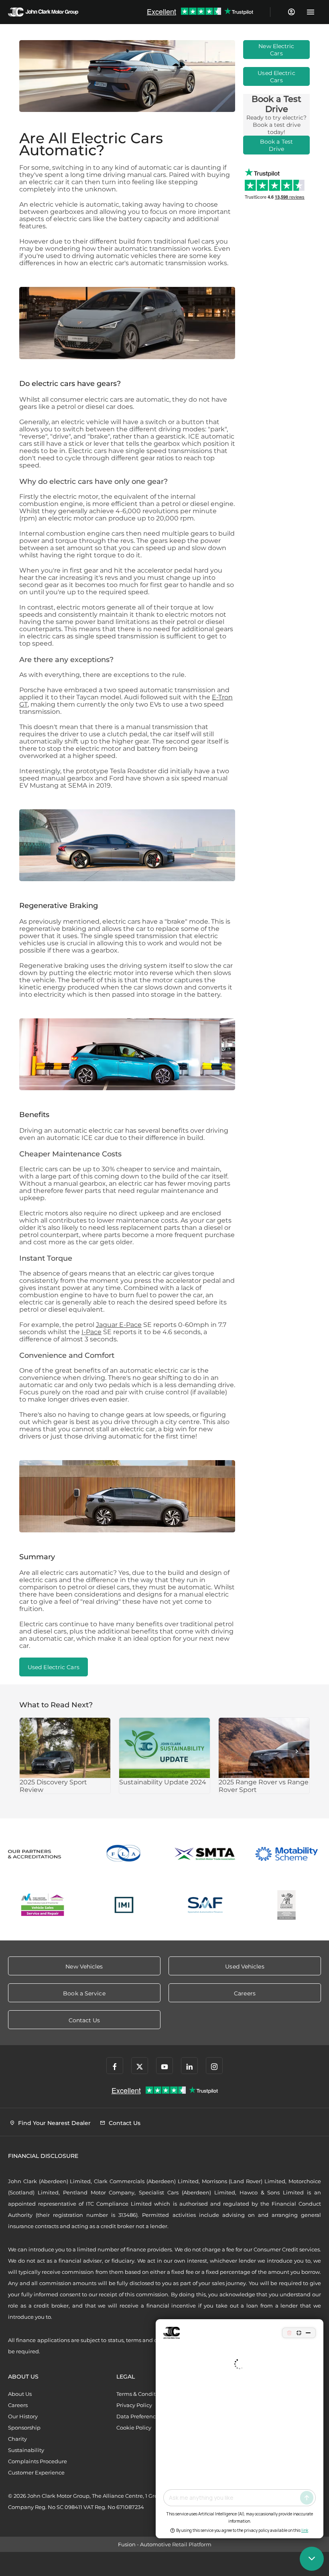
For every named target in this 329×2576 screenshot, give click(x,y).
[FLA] (124, 1854)
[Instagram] (214, 2066)
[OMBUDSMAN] (43, 1905)
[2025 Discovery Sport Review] (65, 1748)
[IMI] (124, 1905)
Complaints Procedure (38, 2461)
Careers (18, 2405)
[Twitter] (140, 2066)
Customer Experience (36, 2472)
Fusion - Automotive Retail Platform (165, 2544)
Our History (23, 2416)
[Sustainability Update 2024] (164, 1748)
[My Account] (291, 12)
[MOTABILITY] (287, 1854)
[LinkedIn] (189, 2066)
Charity (17, 2439)
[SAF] (205, 1905)
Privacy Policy (134, 2405)
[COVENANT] (287, 1905)
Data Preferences (139, 2416)
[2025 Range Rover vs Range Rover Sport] (264, 1748)
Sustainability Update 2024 (163, 1782)
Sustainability (26, 2450)
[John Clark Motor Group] (43, 12)
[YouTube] (164, 2066)
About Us (20, 2394)
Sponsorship (24, 2428)
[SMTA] (205, 1854)
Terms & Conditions (141, 2394)
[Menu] (310, 12)
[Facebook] (115, 2066)
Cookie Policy (134, 2428)
